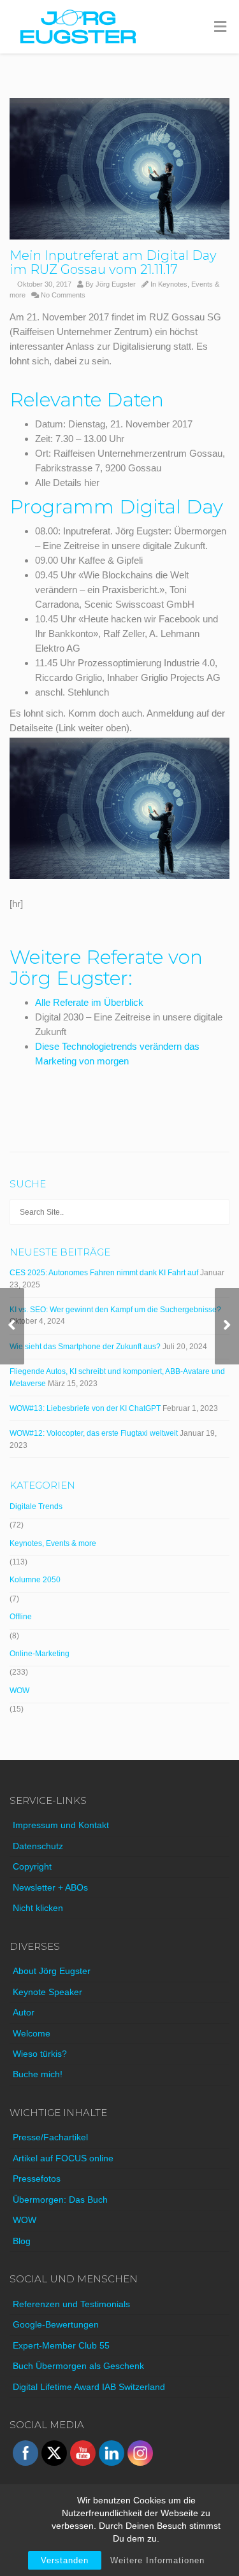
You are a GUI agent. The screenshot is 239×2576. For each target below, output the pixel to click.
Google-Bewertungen (56, 2324)
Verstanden (65, 2560)
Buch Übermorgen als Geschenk (78, 2366)
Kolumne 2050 (35, 1580)
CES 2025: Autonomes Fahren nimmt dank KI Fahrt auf (104, 1273)
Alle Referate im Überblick (89, 1002)
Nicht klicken (38, 1908)
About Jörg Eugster (52, 1971)
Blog (22, 2241)
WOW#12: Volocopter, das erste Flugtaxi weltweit (94, 1433)
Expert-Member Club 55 (61, 2345)
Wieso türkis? (40, 2054)
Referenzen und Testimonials (71, 2304)
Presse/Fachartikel (50, 2137)
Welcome (32, 2033)
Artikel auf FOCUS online (63, 2158)
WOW (19, 1691)
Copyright (32, 1866)
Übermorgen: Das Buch (60, 2200)
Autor (24, 2012)
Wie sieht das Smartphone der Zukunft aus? (85, 1347)
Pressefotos (37, 2179)
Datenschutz (38, 1846)
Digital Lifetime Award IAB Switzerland (89, 2387)
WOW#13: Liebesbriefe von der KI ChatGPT (85, 1408)
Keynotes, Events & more (53, 1543)
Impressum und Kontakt (61, 1825)
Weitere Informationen (157, 2560)
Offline (21, 1617)
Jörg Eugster (116, 284)
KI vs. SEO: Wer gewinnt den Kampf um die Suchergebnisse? (115, 1310)
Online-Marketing (40, 1654)
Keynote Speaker (47, 1992)
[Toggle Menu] (220, 27)
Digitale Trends (36, 1506)
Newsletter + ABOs (50, 1887)
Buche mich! (38, 2074)
